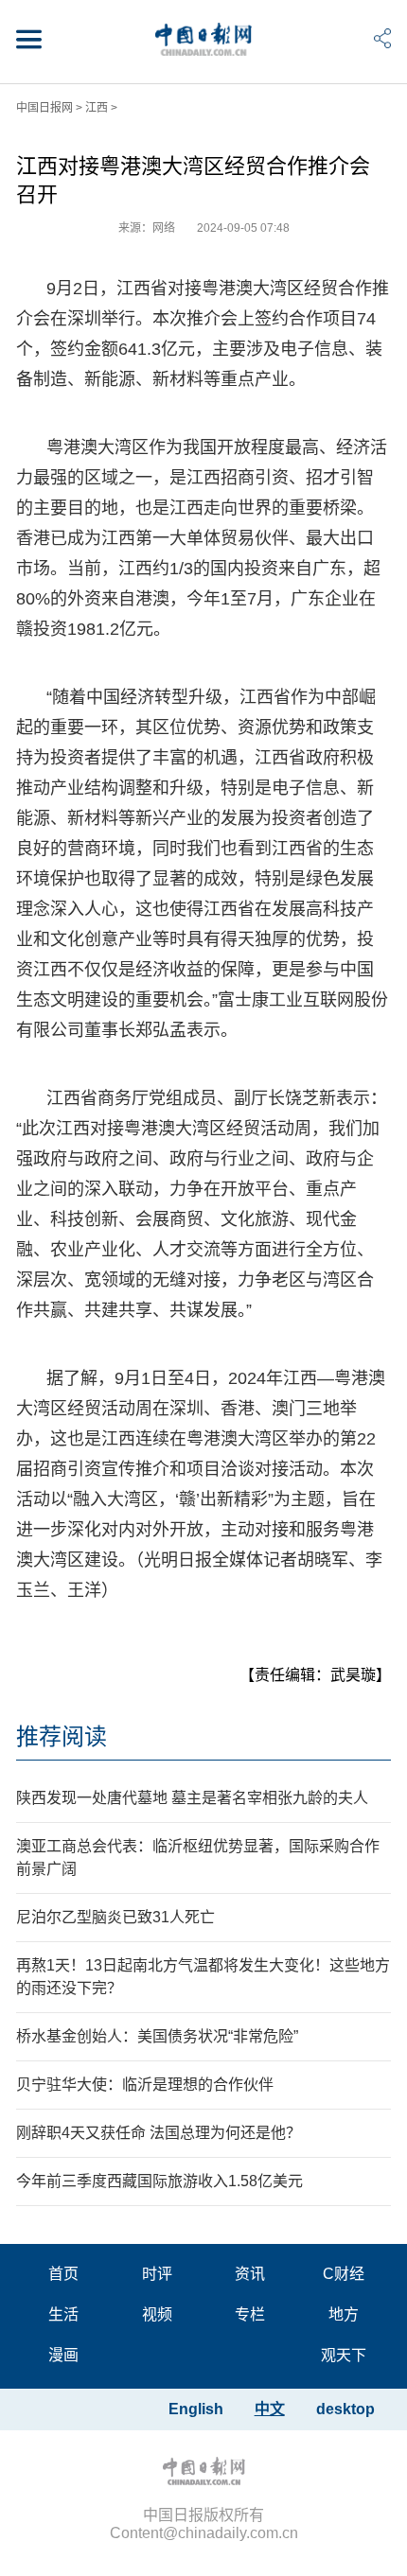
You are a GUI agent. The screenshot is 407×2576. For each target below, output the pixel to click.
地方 (344, 2314)
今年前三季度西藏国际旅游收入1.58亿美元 (159, 2181)
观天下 (344, 2355)
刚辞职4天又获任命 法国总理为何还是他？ (159, 2133)
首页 (63, 2274)
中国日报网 (44, 108)
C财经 (344, 2274)
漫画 (63, 2355)
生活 (63, 2314)
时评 (157, 2274)
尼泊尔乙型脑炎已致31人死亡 (115, 1917)
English (196, 2409)
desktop (345, 2409)
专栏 (250, 2314)
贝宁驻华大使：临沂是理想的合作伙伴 (145, 2085)
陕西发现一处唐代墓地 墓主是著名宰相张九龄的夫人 (192, 1798)
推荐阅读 (62, 1736)
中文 (270, 2409)
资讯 (250, 2274)
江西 (97, 108)
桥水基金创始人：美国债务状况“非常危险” (157, 2036)
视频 (157, 2314)
